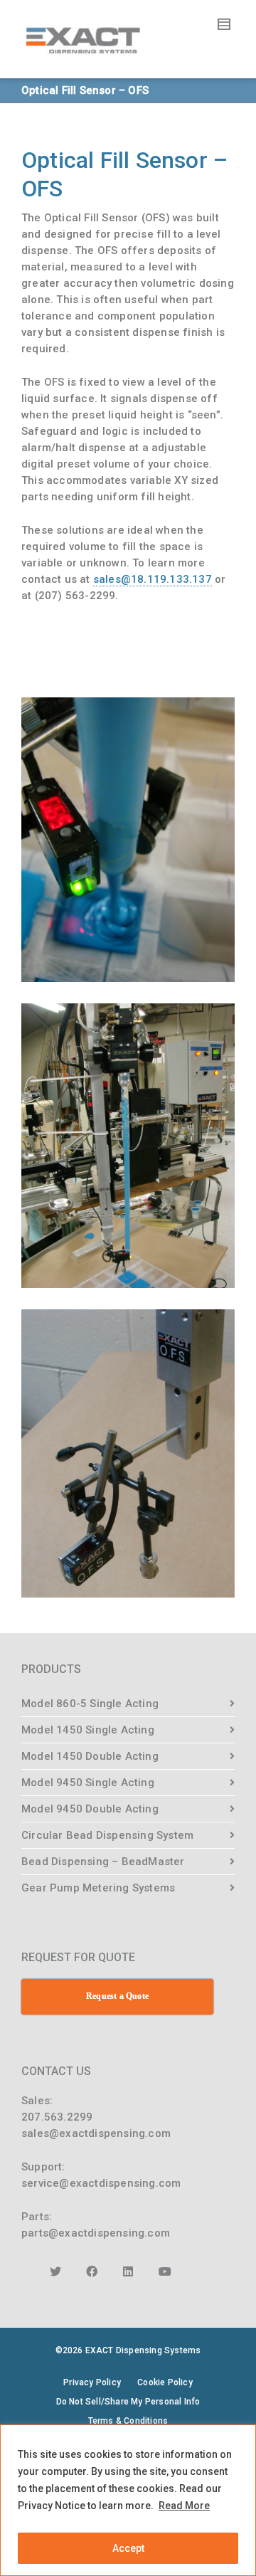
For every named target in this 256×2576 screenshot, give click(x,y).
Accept (128, 2548)
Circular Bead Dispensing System (107, 1835)
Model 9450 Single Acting (88, 1783)
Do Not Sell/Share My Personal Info (128, 2402)
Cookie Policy (165, 2382)
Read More (184, 2506)
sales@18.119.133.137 (153, 579)
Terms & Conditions (128, 2421)
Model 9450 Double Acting (90, 1809)
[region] (128, 2500)
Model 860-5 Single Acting (90, 1704)
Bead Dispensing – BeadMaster (103, 1862)
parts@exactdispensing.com (96, 2233)
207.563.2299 (57, 2117)
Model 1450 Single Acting (88, 1730)
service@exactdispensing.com (101, 2183)
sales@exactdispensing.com (96, 2133)
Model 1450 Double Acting (90, 1756)
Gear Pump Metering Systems (98, 1888)
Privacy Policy (92, 2382)
